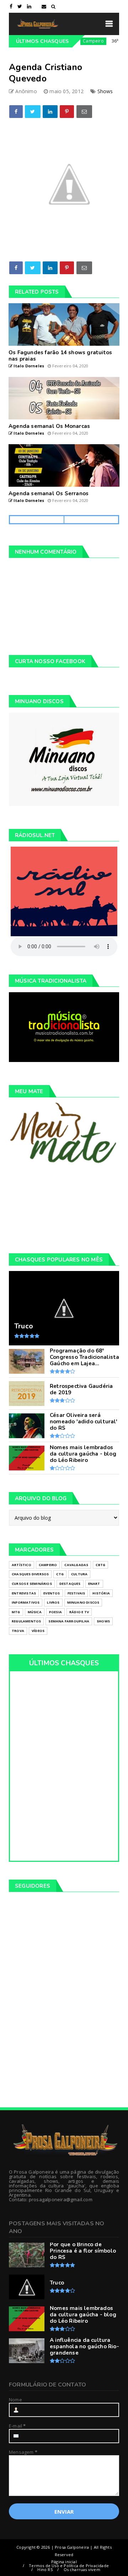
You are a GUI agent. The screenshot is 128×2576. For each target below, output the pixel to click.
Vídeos (38, 1631)
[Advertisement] (64, 1208)
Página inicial (64, 2562)
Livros (53, 1602)
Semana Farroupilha (69, 1621)
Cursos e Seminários (32, 1584)
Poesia (55, 1612)
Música (35, 1612)
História (101, 1593)
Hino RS (45, 2569)
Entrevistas (24, 1593)
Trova (18, 1631)
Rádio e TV (79, 1612)
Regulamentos (26, 1621)
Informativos (26, 1602)
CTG (60, 1574)
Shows (105, 91)
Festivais (76, 1593)
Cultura (79, 1574)
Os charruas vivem (82, 2569)
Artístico (22, 1565)
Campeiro (75, 41)
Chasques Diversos (30, 1574)
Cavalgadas (76, 1565)
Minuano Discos (83, 1602)
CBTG (100, 1565)
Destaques (70, 1584)
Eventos (52, 1593)
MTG (16, 1612)
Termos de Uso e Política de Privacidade (69, 2566)
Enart (94, 1584)
